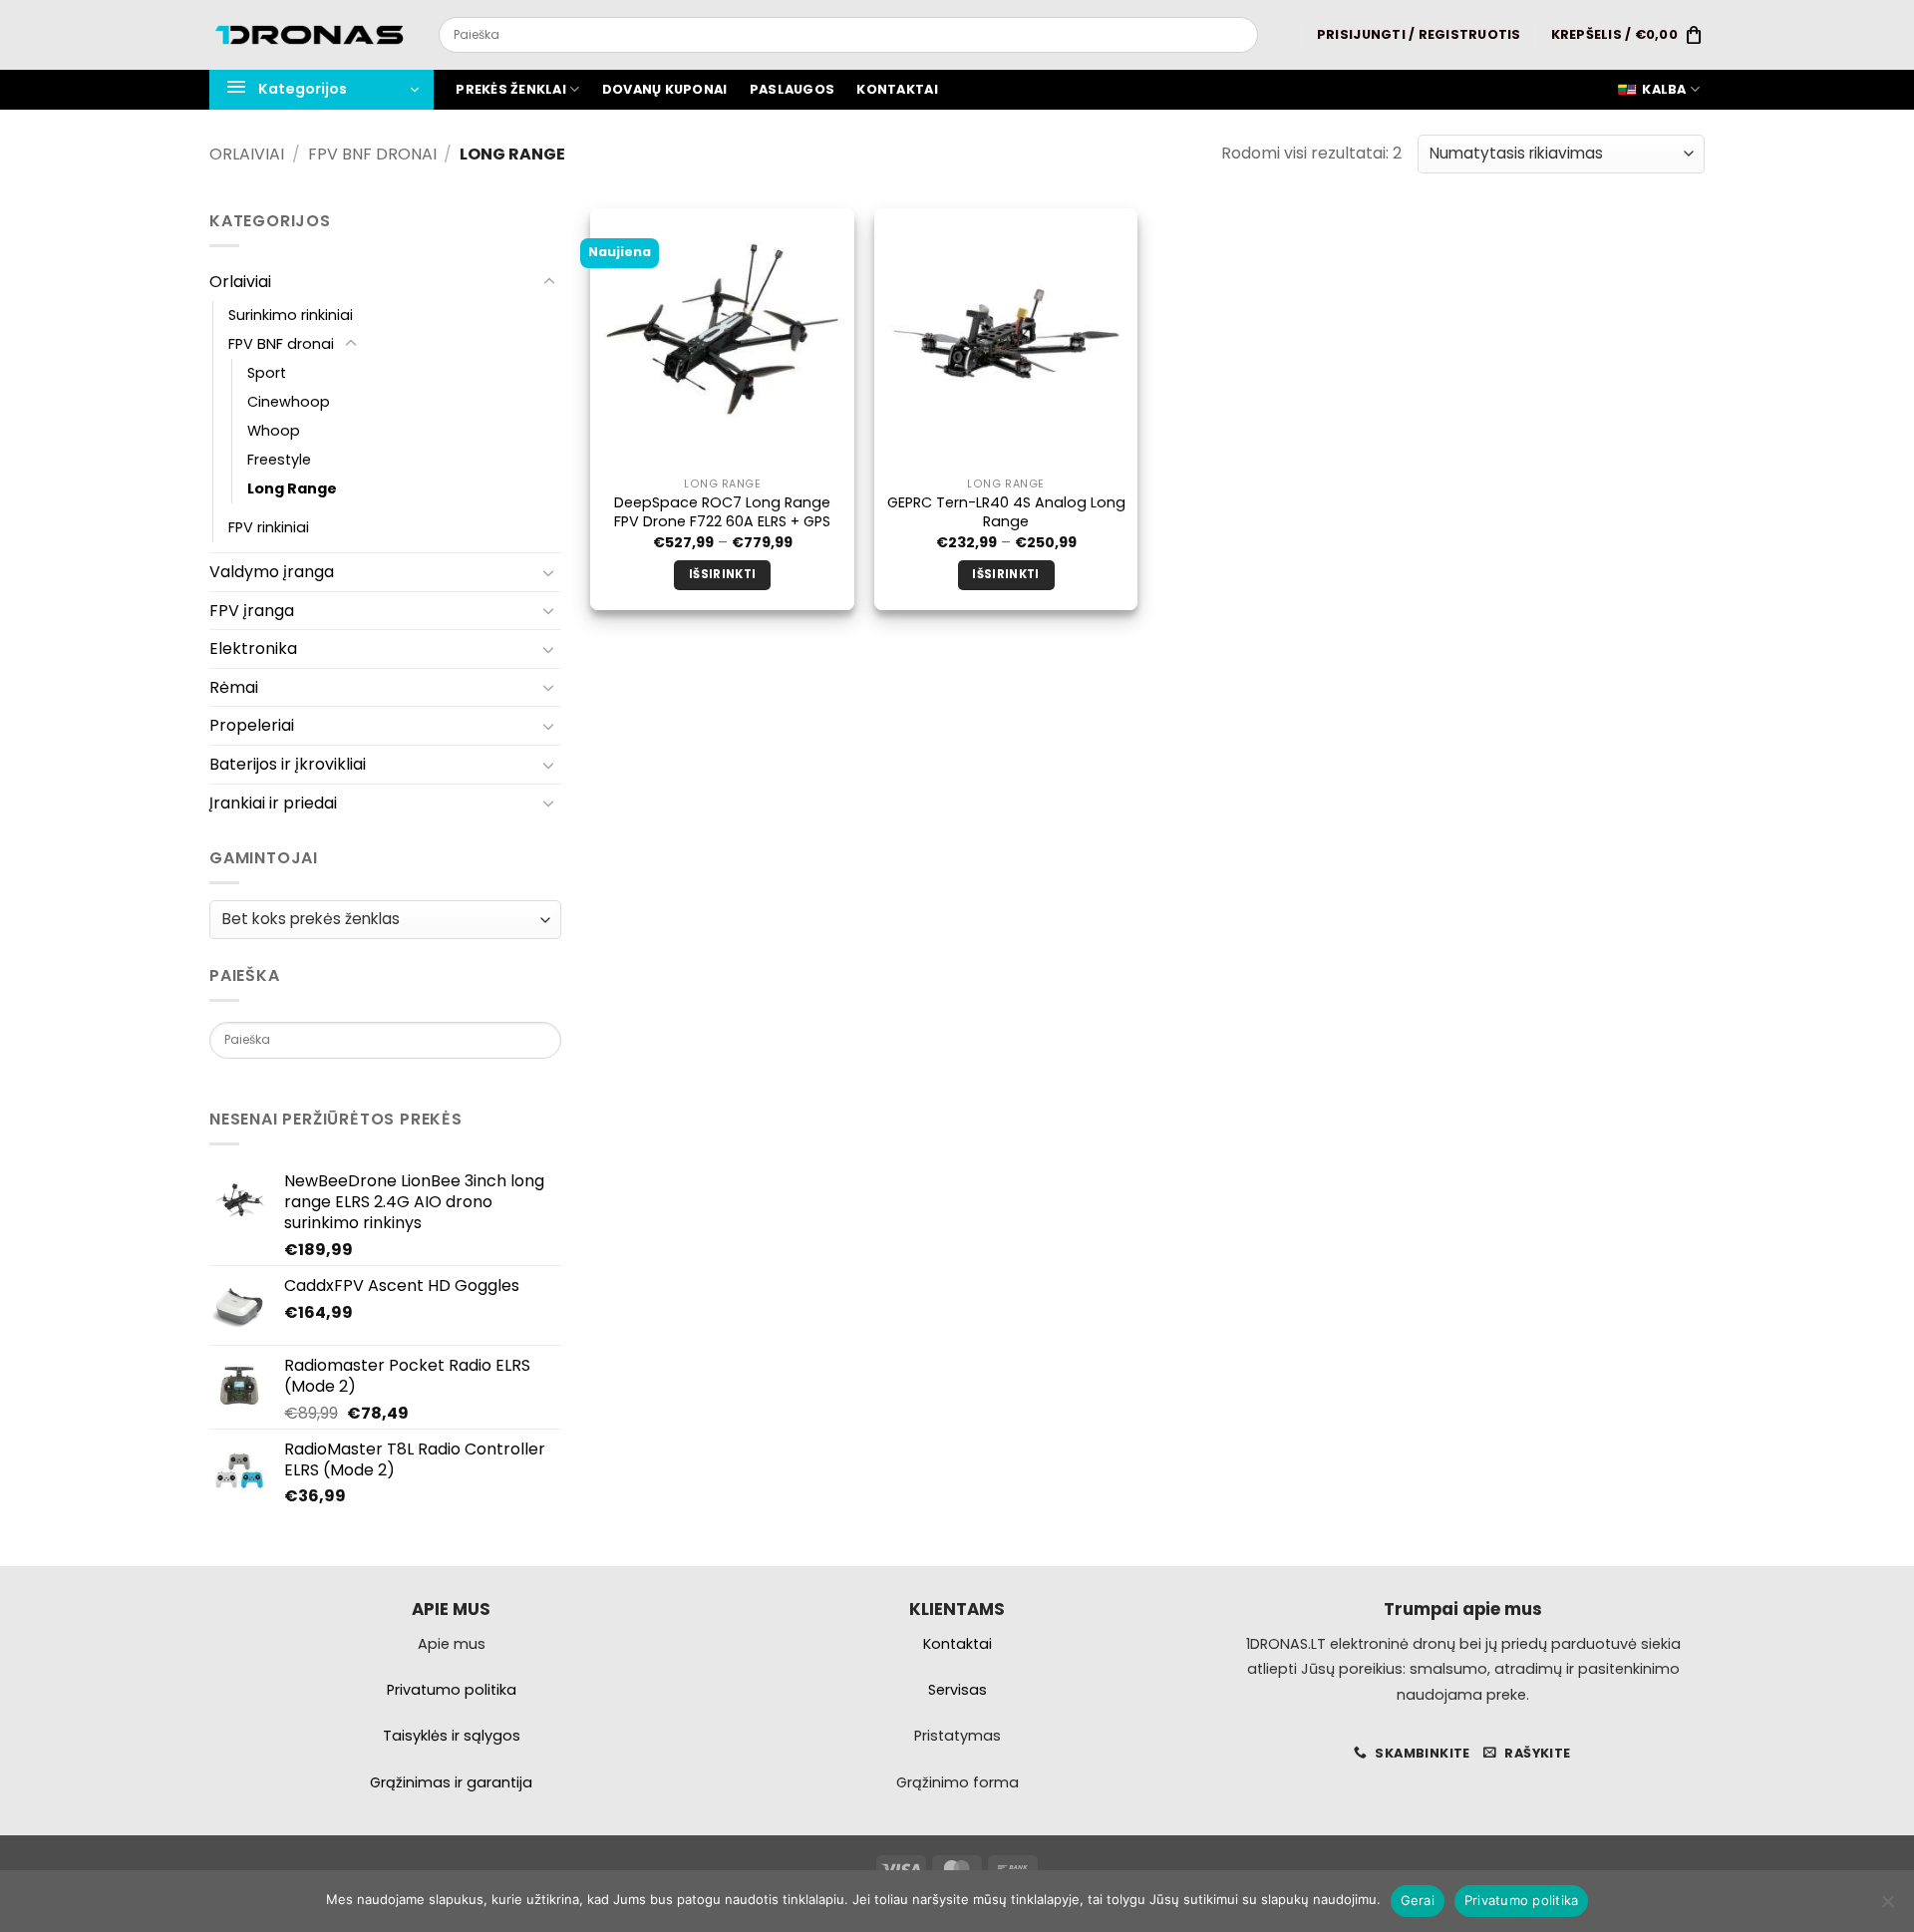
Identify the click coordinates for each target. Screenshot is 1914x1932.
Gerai (1418, 1900)
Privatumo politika (1522, 1900)
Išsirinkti (722, 574)
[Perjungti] (549, 282)
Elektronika (253, 648)
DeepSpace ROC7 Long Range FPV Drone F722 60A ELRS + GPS (722, 512)
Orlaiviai (247, 154)
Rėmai (234, 687)
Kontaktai (897, 89)
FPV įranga (252, 611)
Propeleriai (252, 725)
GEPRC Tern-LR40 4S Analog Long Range (1006, 512)
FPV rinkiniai (269, 527)
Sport (267, 373)
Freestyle (279, 460)
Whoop (274, 431)
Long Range (292, 488)
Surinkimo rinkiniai (291, 315)
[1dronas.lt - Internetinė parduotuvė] (309, 35)
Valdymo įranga (272, 572)
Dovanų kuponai (665, 89)
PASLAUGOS (792, 89)
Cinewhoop (289, 402)
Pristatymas (957, 1736)
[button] (1419, 35)
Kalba (1664, 89)
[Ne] (1887, 1907)
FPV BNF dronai (372, 154)
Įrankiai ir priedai (273, 803)
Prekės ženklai (511, 89)
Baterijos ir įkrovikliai (288, 764)
